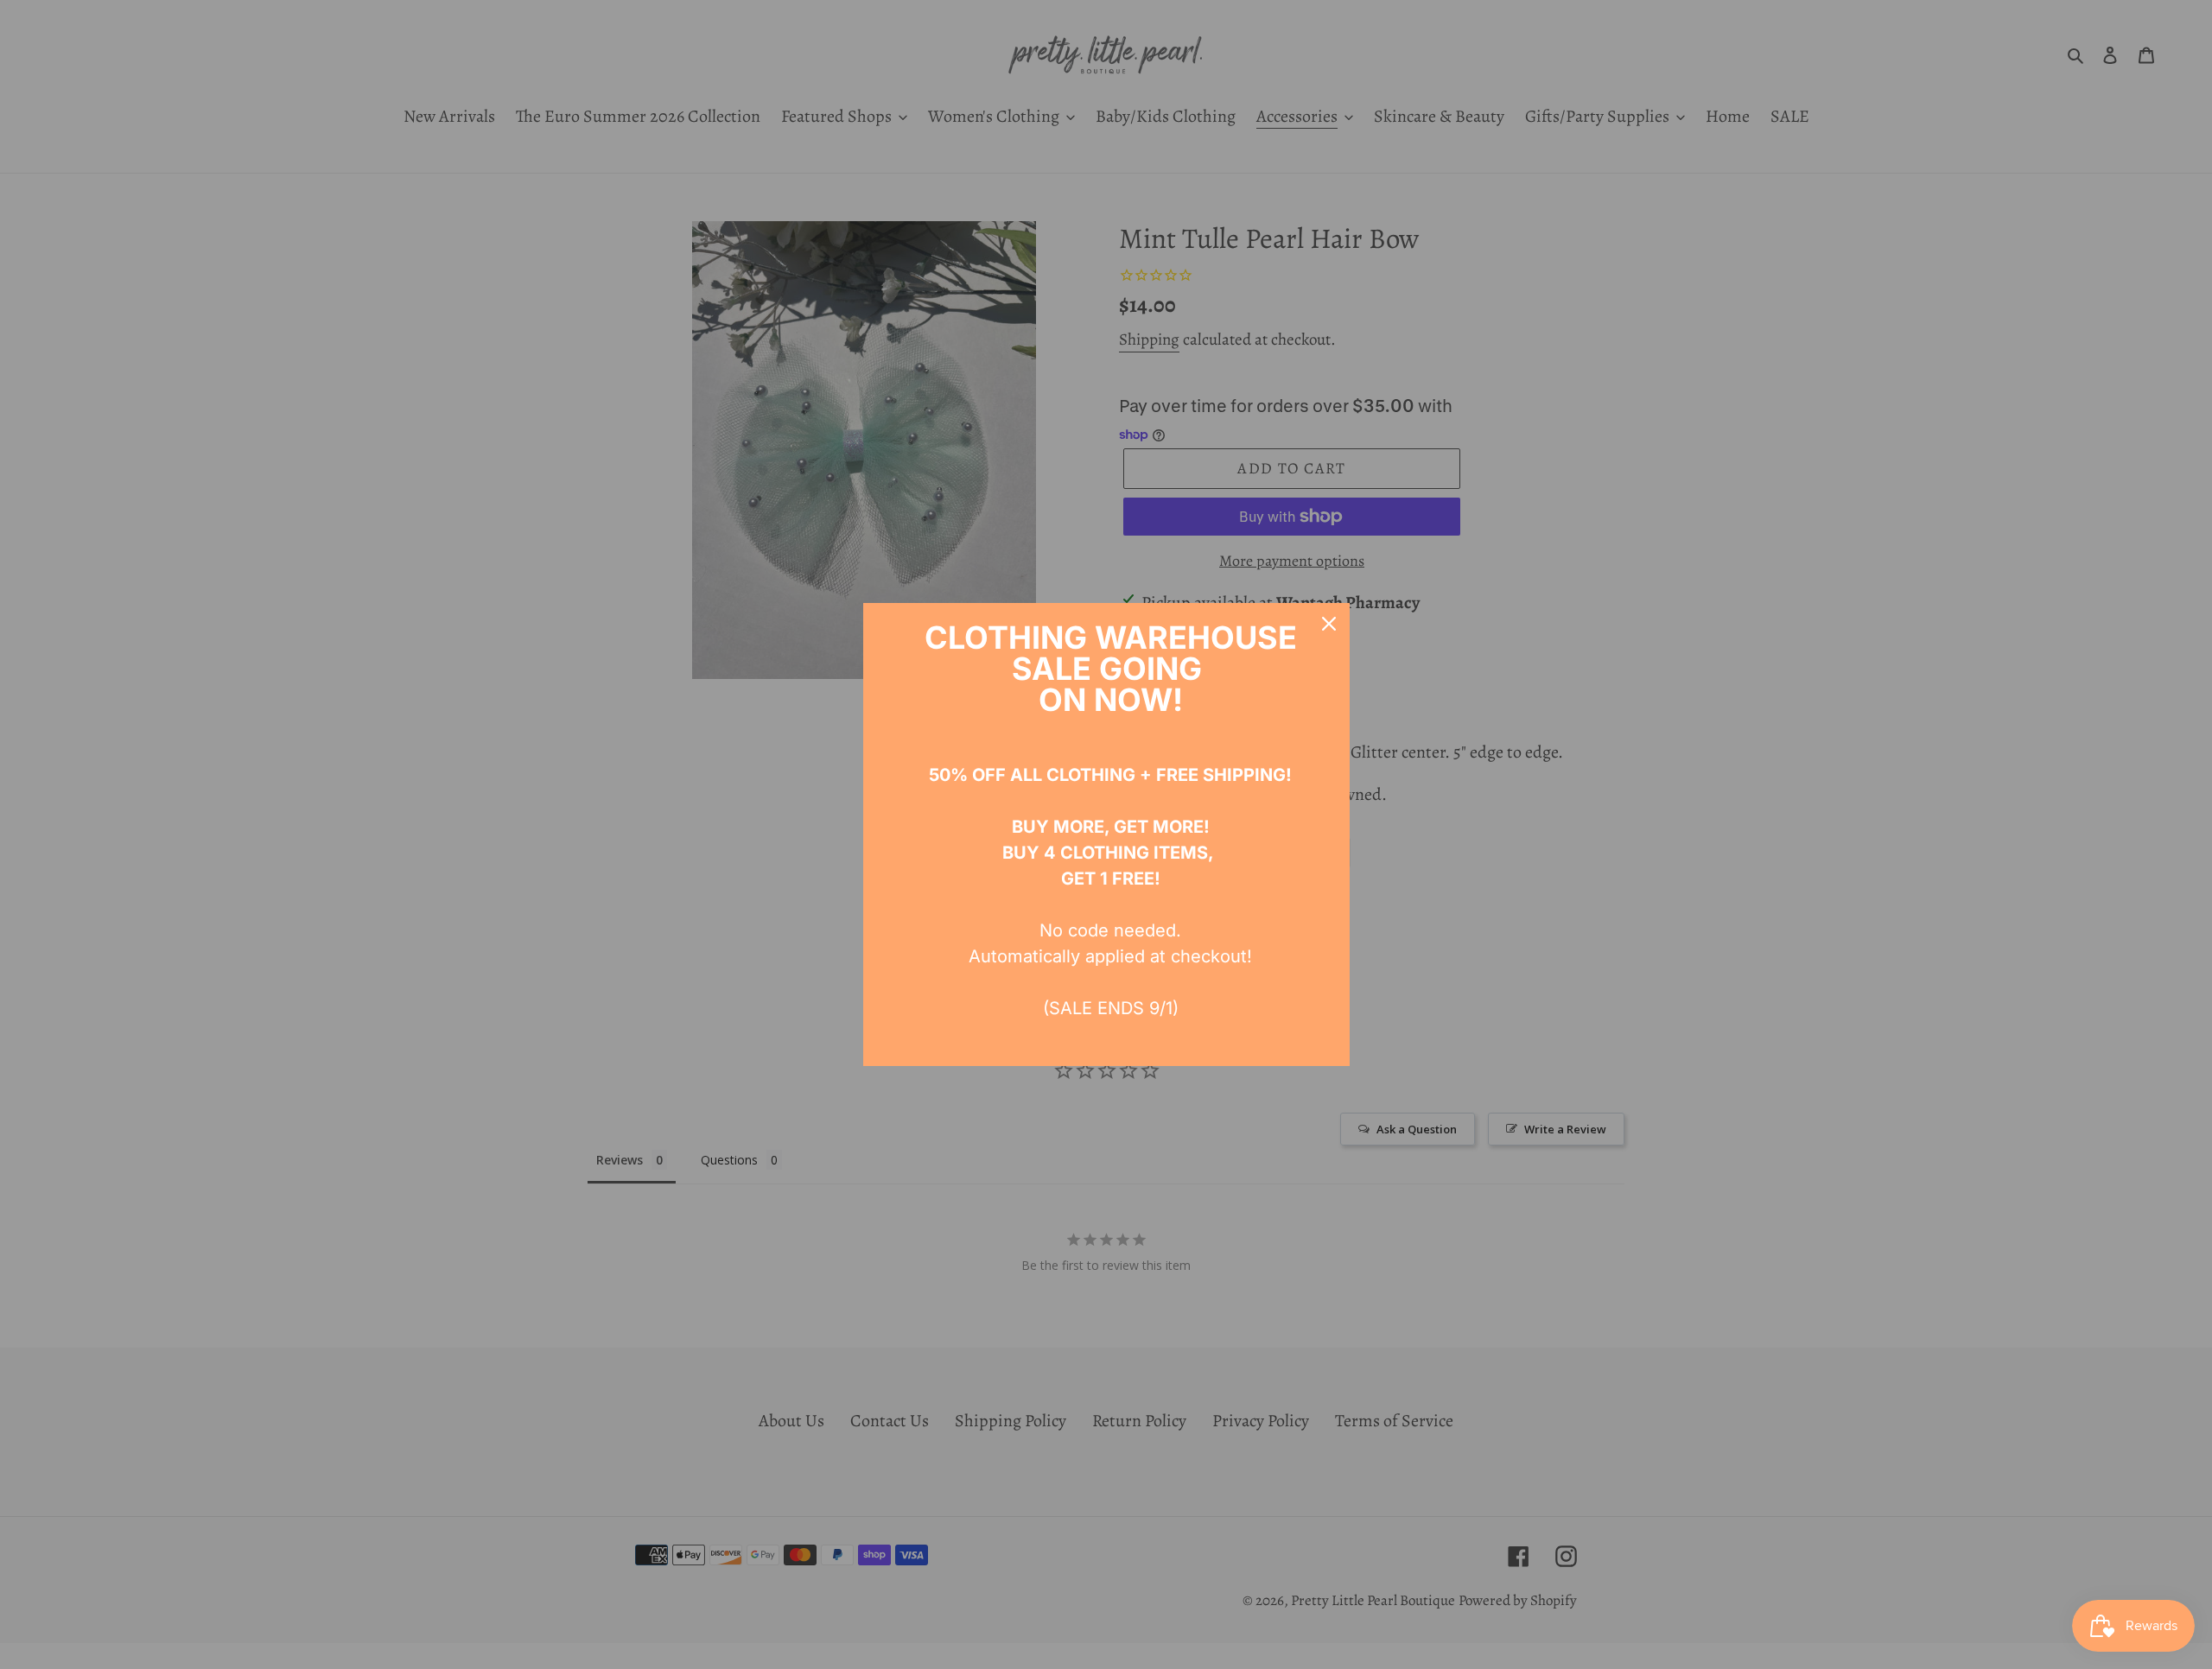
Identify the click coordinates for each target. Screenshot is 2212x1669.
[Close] (1329, 624)
